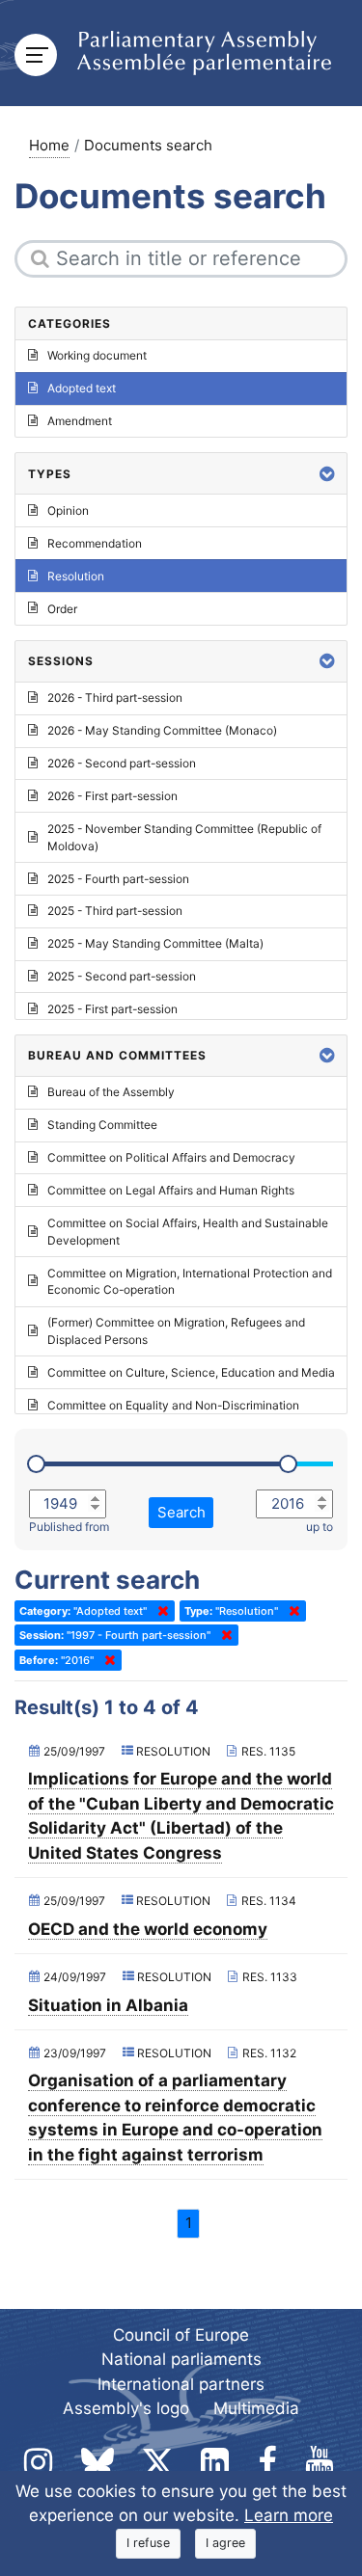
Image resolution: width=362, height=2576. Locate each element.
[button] (327, 474)
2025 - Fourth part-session (118, 879)
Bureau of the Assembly (111, 1092)
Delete (159, 1611)
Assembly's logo (126, 2408)
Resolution (76, 576)
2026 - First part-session (112, 796)
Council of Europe (181, 2335)
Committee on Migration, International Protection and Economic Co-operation (190, 1282)
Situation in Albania (108, 2005)
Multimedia (256, 2408)
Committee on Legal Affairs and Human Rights (171, 1190)
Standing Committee (102, 1125)
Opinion (68, 510)
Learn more (289, 2515)
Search (181, 1512)
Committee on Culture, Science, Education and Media (191, 1372)
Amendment (80, 421)
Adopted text (82, 388)
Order (62, 609)
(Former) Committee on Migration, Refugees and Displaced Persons (176, 1331)
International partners (181, 2384)
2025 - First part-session (112, 1009)
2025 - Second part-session (122, 976)
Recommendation (95, 543)
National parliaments (181, 2359)
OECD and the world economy (148, 1929)
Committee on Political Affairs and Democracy (171, 1157)
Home (49, 145)
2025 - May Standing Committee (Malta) (155, 943)
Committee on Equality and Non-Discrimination (173, 1405)
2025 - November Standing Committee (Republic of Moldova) (184, 837)
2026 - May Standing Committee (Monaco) (162, 730)
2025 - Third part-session (115, 911)
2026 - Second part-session (122, 763)
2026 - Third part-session (115, 698)
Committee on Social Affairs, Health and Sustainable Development (188, 1232)
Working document (97, 355)
